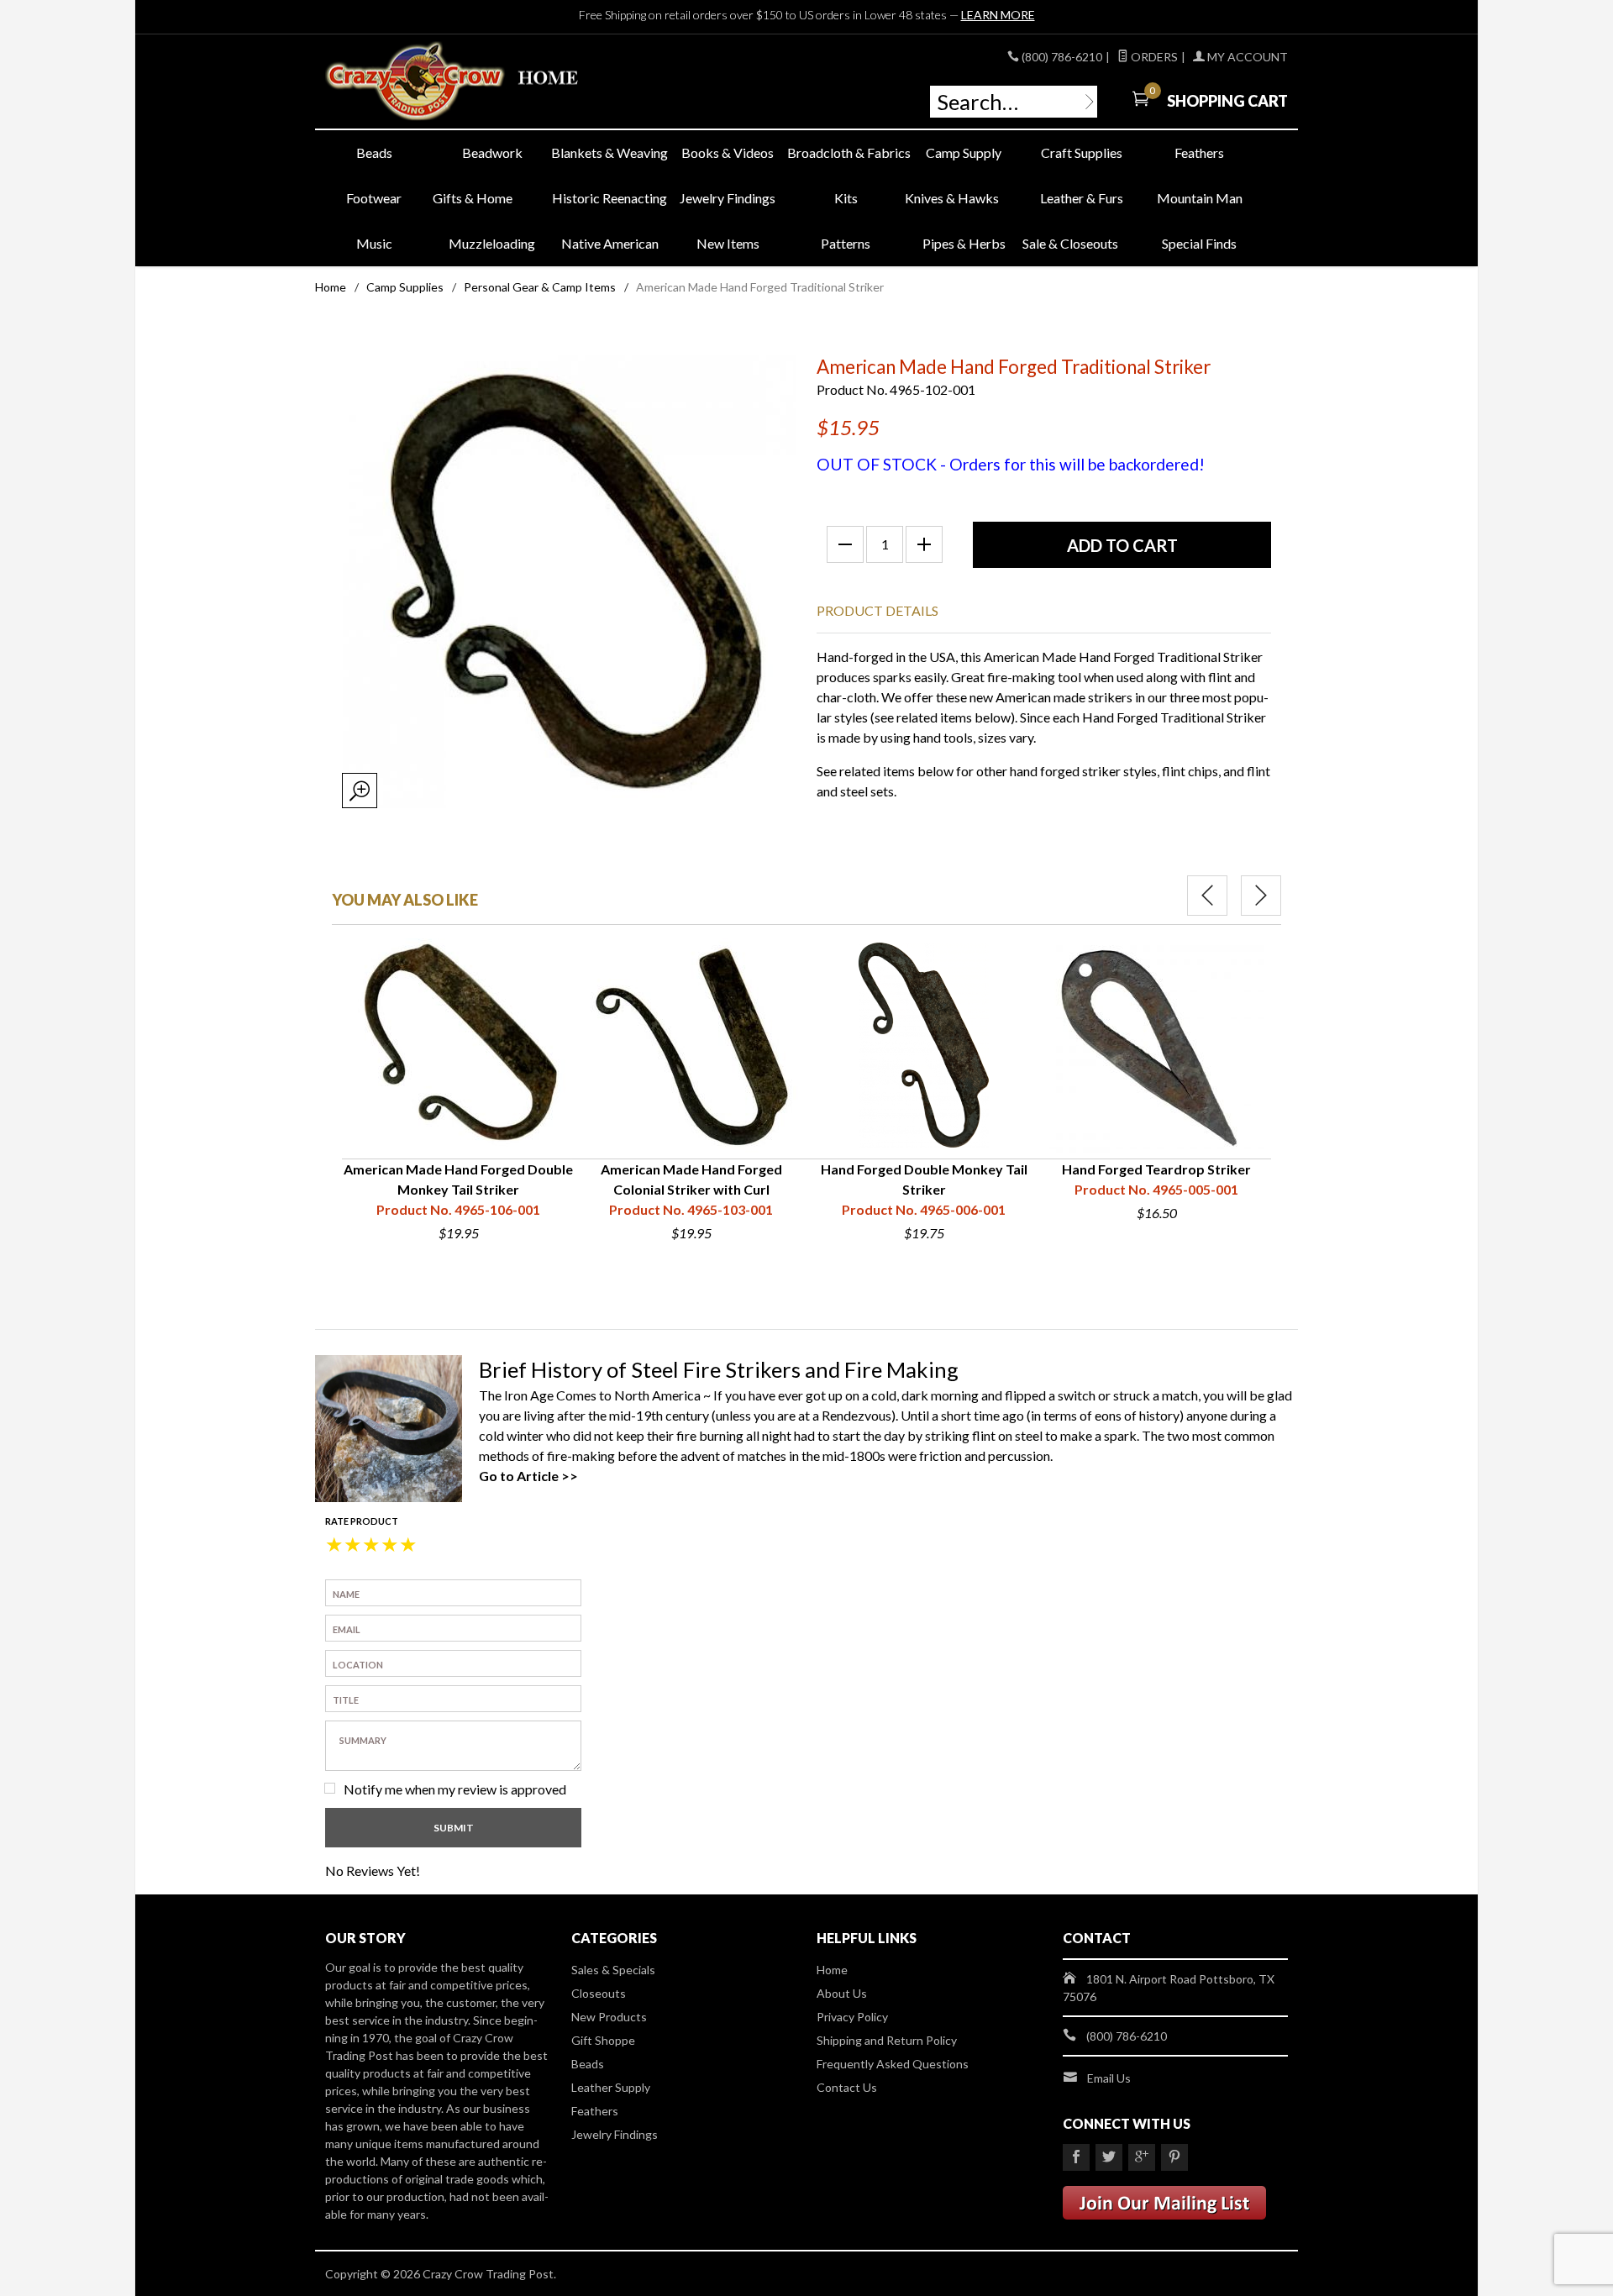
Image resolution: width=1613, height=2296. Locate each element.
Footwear (374, 198)
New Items (728, 243)
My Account (1246, 57)
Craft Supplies (1082, 152)
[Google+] (1142, 2157)
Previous (1207, 896)
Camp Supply (964, 152)
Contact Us (847, 2087)
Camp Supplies (405, 287)
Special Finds (1199, 243)
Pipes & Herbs (964, 243)
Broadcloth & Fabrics (846, 152)
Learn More (998, 15)
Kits (846, 198)
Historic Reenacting (609, 198)
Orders (1153, 57)
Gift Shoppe (603, 2040)
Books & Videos (728, 152)
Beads (374, 152)
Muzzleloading (492, 243)
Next (1261, 896)
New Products (609, 2017)
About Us (842, 1993)
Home (331, 287)
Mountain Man (1200, 198)
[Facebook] (1076, 2157)
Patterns (846, 243)
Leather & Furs (1082, 198)
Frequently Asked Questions (893, 2064)
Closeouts (599, 1993)
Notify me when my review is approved (455, 1789)
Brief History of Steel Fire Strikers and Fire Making (719, 1369)
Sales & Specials (613, 1970)
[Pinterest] (1174, 2157)
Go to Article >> (528, 1476)
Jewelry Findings (728, 198)
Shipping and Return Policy (887, 2040)
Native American (610, 243)
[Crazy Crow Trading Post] (479, 82)
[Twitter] (1109, 2157)
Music (374, 243)
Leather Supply (611, 2087)
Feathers (1199, 152)
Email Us (1109, 2078)
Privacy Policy (852, 2017)
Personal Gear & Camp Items (540, 287)
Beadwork (492, 152)
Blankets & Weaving (609, 152)
